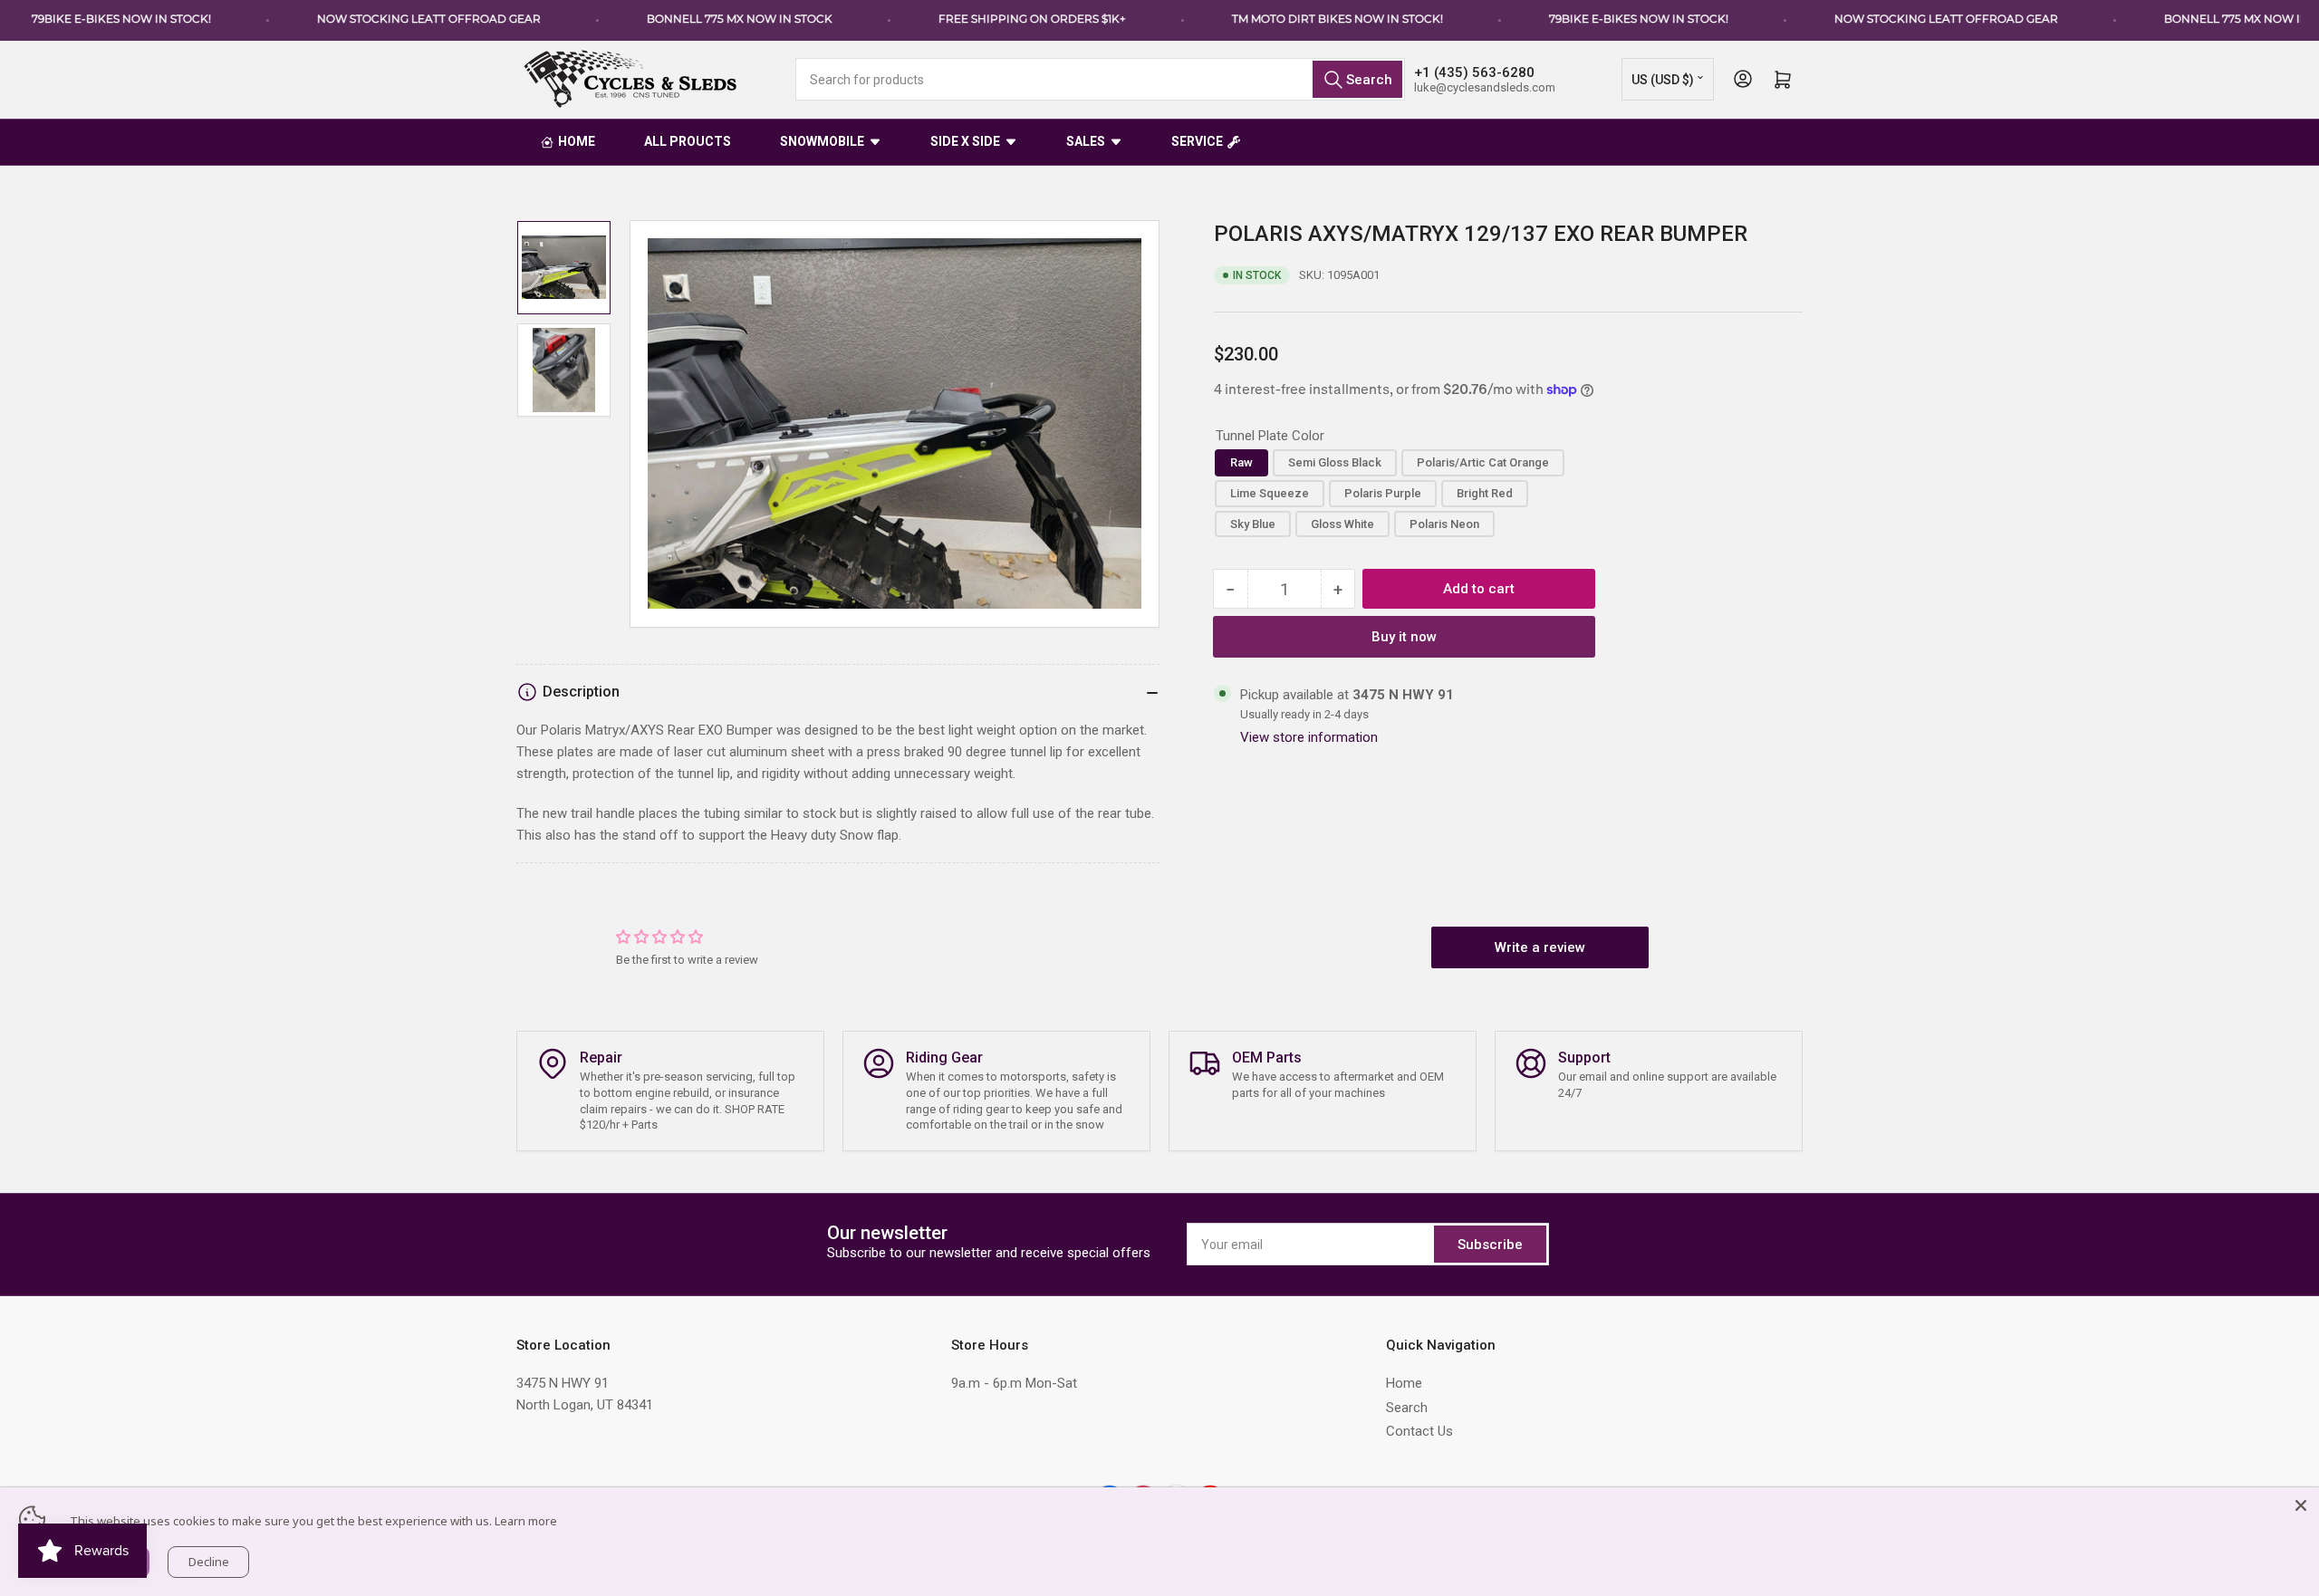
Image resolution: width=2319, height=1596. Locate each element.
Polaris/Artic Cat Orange (1483, 462)
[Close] (2301, 1505)
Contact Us (1419, 1431)
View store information (1309, 737)
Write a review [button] (1540, 947)
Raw (1241, 462)
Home (1404, 1383)
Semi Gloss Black (1335, 462)
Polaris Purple (1383, 493)
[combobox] (1100, 79)
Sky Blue (1253, 524)
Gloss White (1342, 524)
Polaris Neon (1444, 524)
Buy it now (1404, 637)
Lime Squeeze (1270, 493)
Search (1407, 1408)
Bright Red (1485, 493)
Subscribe (1490, 1245)
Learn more (526, 1521)
